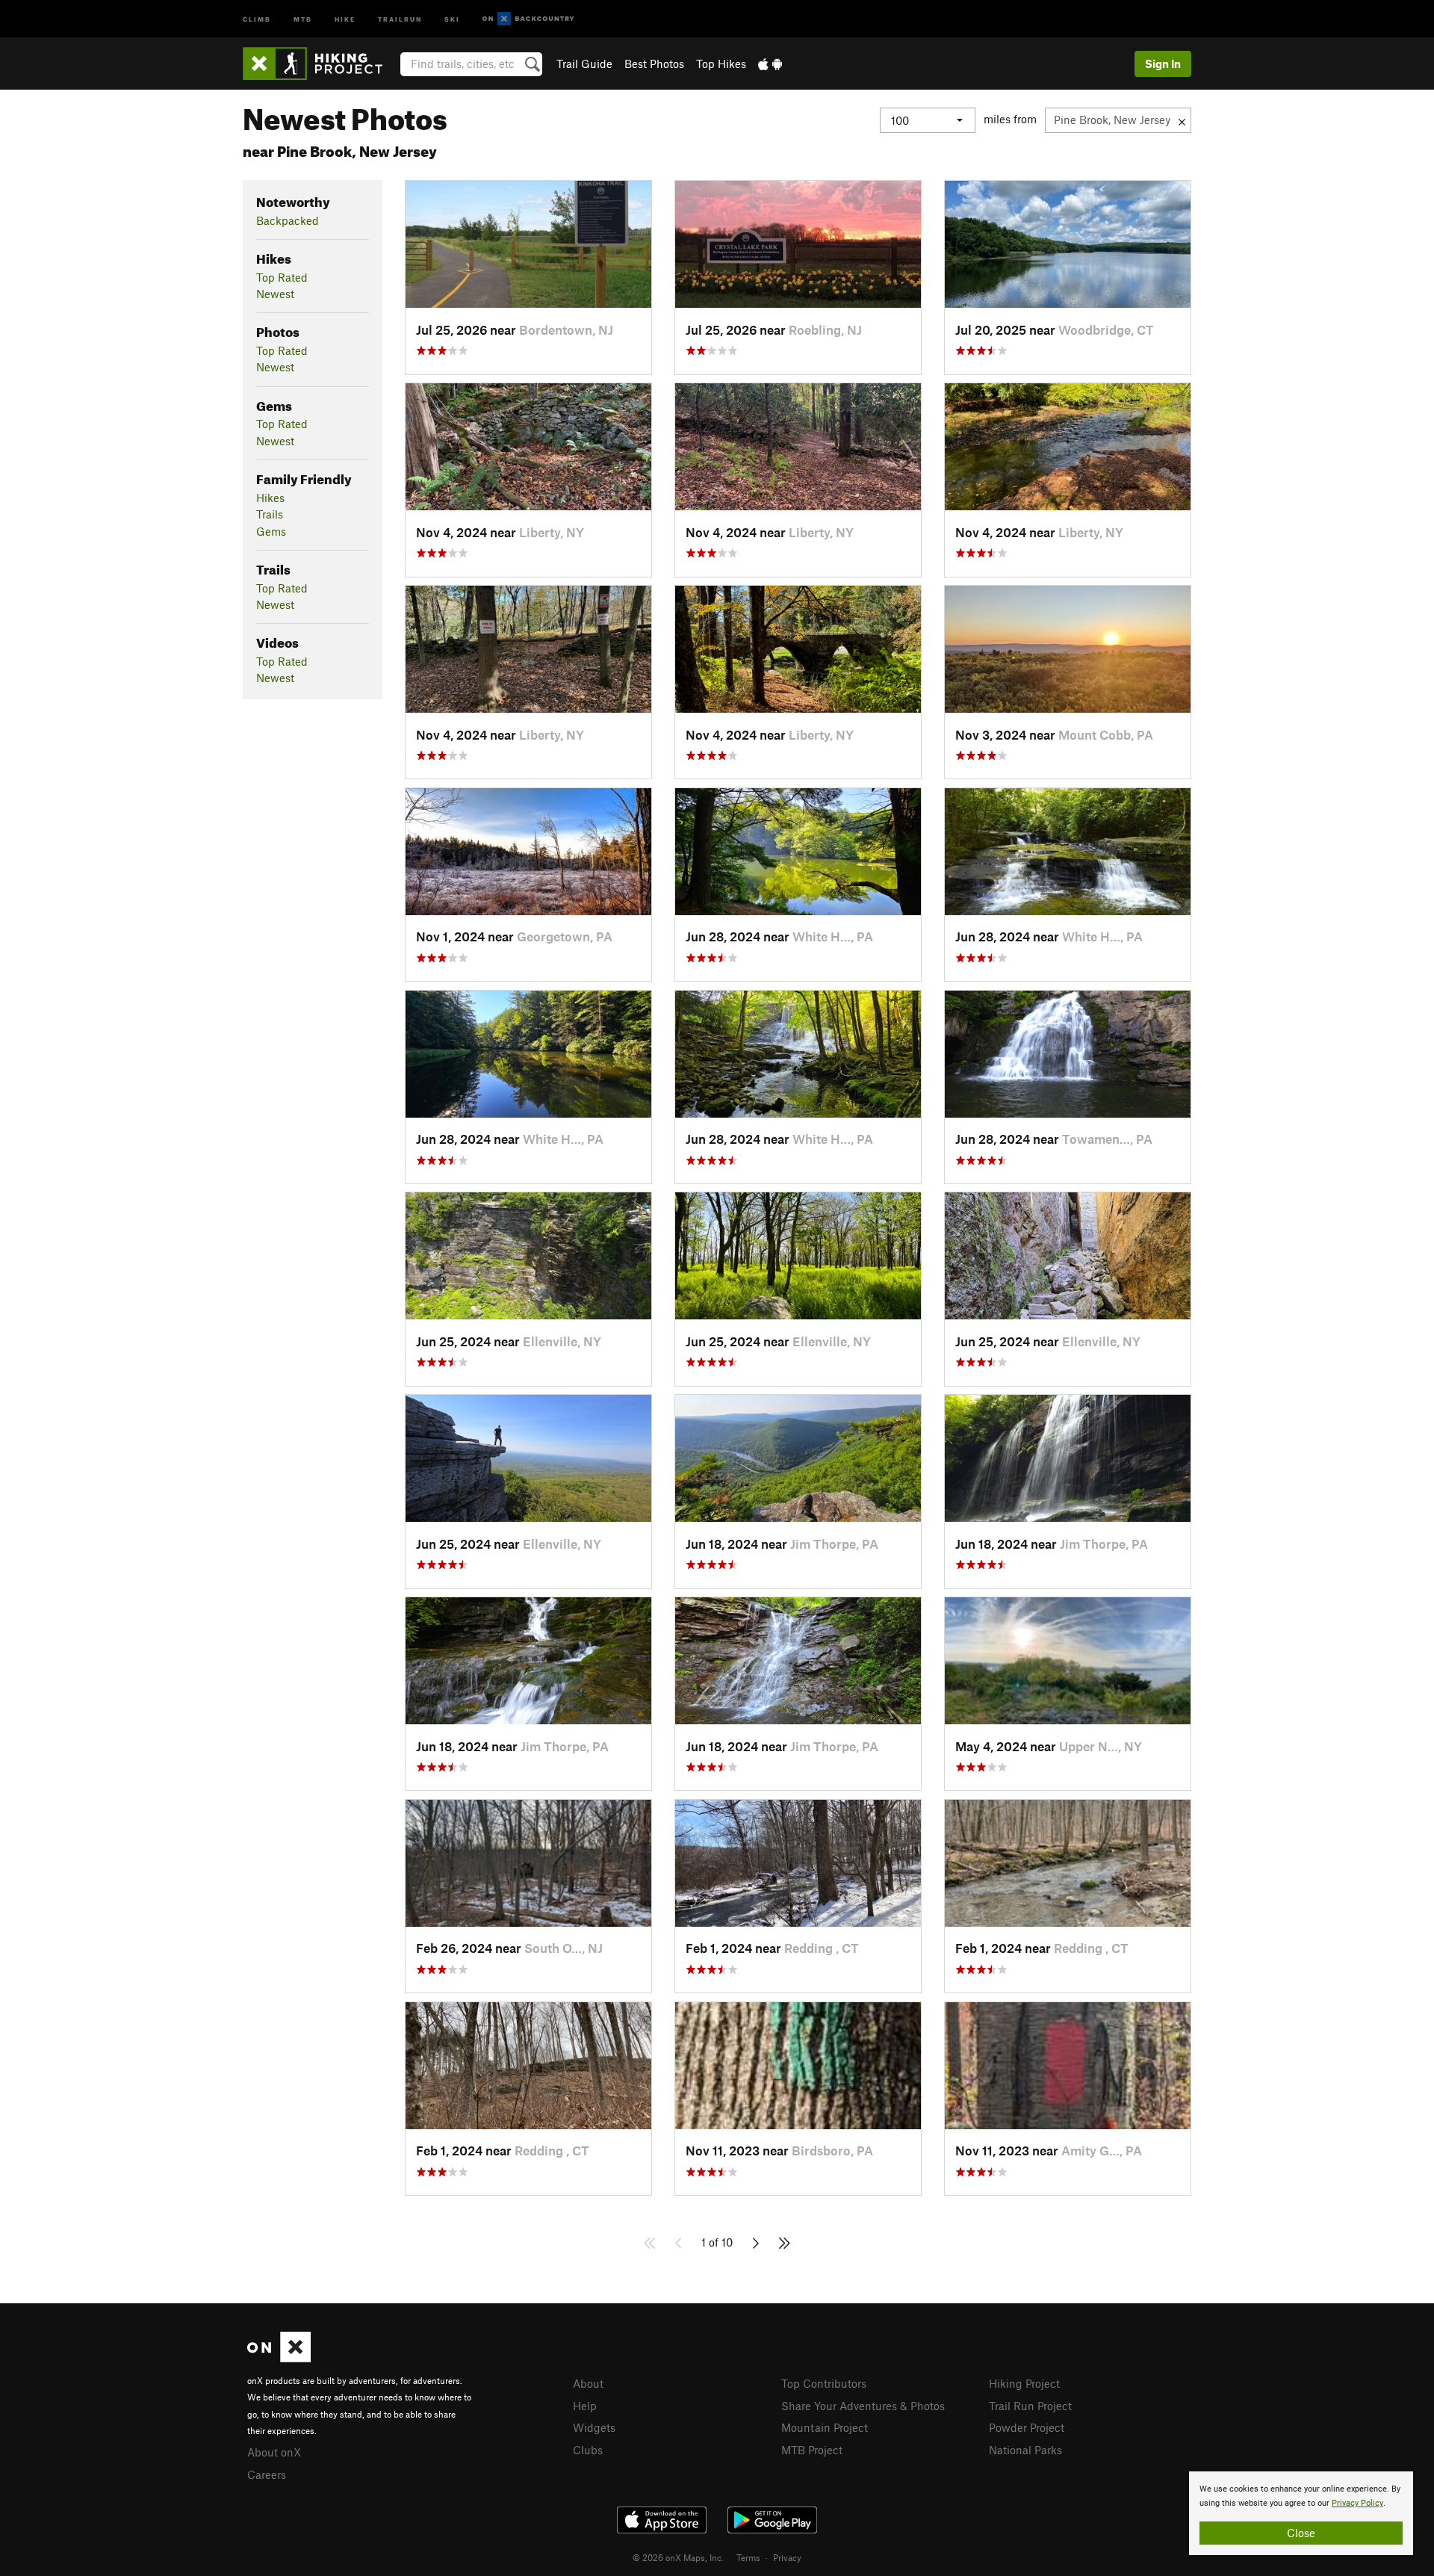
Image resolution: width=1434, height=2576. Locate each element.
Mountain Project (825, 2427)
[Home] (320, 64)
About (588, 2383)
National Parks (1025, 2450)
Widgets (594, 2427)
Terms (748, 2557)
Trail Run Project (1030, 2406)
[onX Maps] (279, 2358)
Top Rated (282, 277)
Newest (275, 294)
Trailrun (400, 18)
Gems (271, 531)
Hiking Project (1024, 2383)
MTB (303, 18)
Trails (270, 514)
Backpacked (288, 220)
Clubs (588, 2450)
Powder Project (1027, 2427)
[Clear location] (1182, 120)
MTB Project (812, 2450)
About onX (274, 2452)
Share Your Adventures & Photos (863, 2406)
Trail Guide (584, 64)
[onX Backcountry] (528, 19)
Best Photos (654, 64)
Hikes (270, 498)
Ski (452, 18)
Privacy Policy (1357, 2503)
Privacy (787, 2557)
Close (1301, 2533)
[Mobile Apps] (770, 64)
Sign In (1163, 64)
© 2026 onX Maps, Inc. (678, 2557)
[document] (1301, 2513)
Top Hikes (721, 64)
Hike (345, 18)
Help (585, 2406)
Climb (257, 18)
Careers (267, 2474)
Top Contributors (824, 2383)
